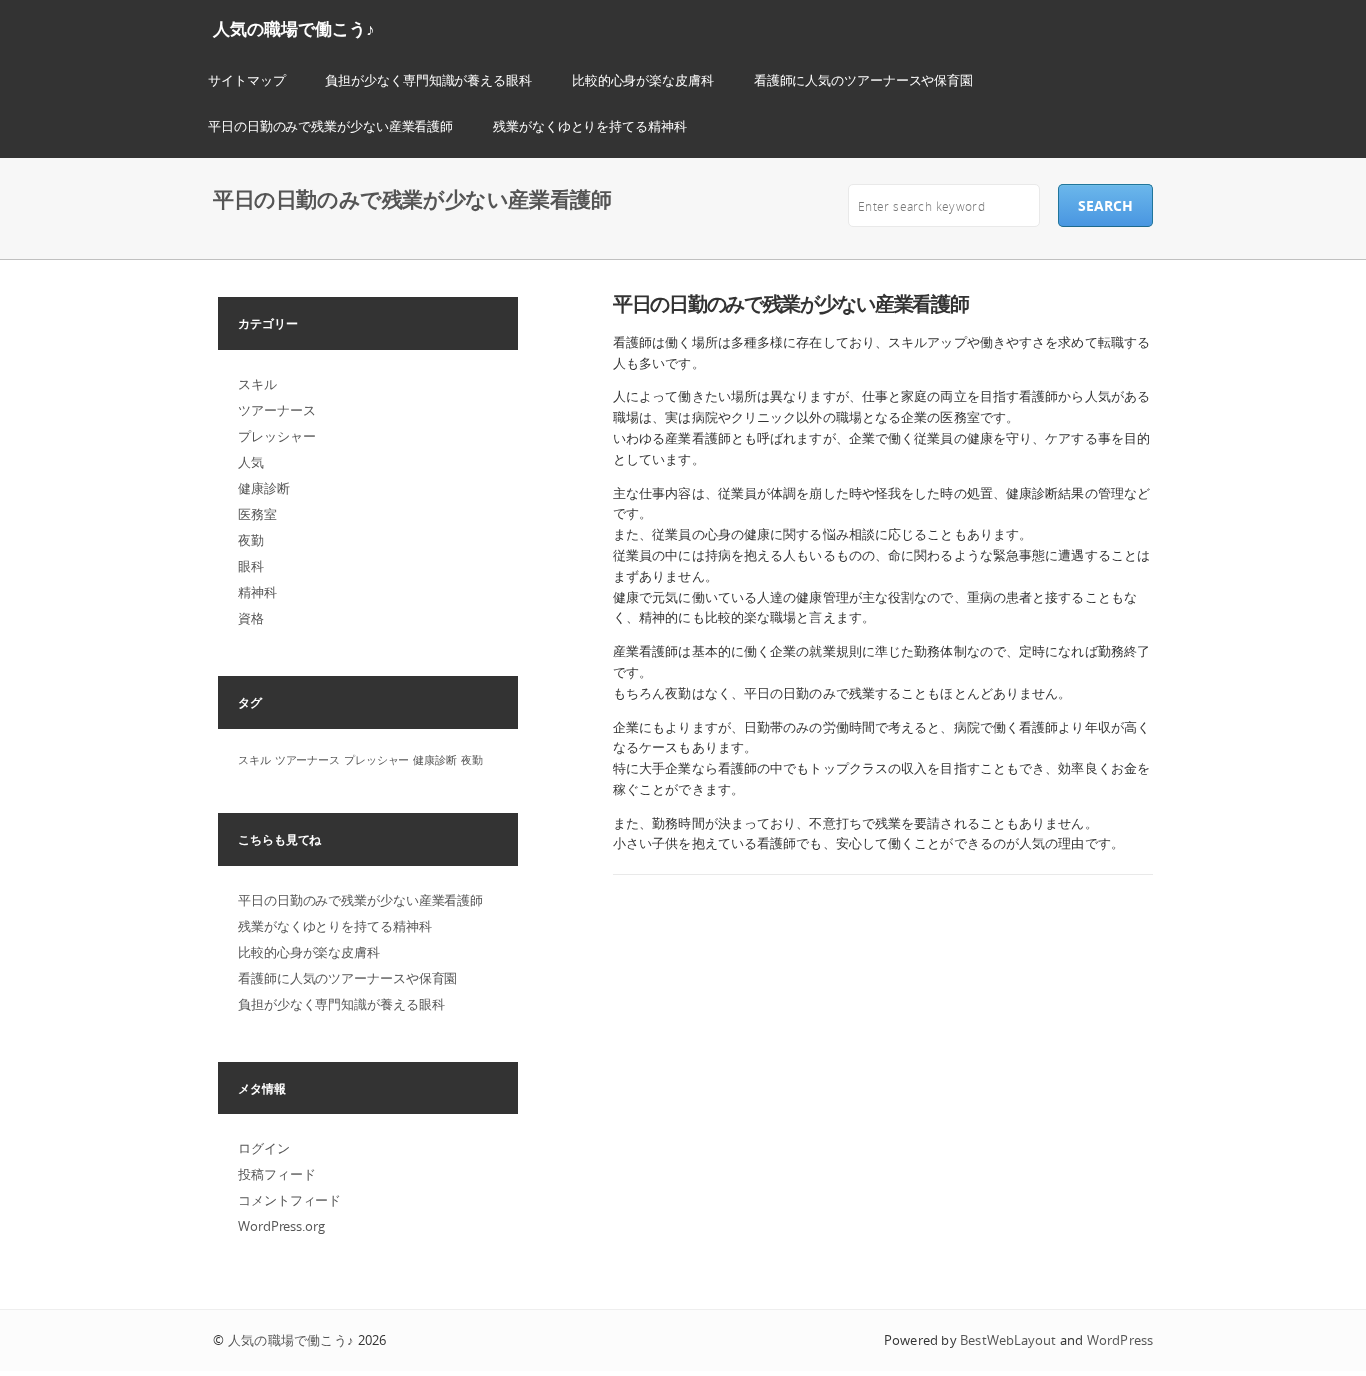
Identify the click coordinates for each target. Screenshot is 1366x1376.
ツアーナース (276, 410)
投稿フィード (276, 1174)
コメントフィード (289, 1200)
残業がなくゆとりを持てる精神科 (590, 126)
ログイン (264, 1148)
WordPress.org (281, 1226)
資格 (251, 618)
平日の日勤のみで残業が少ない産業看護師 (330, 126)
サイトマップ (246, 80)
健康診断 (264, 488)
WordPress (1120, 1340)
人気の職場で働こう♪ (294, 28)
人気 (251, 462)
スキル (257, 384)
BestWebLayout (1008, 1340)
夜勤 (251, 540)
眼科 (251, 566)
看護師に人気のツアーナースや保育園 (863, 80)
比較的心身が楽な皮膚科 (643, 80)
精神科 (257, 592)
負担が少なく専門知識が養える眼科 (428, 80)
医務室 (257, 514)
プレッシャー (276, 436)
